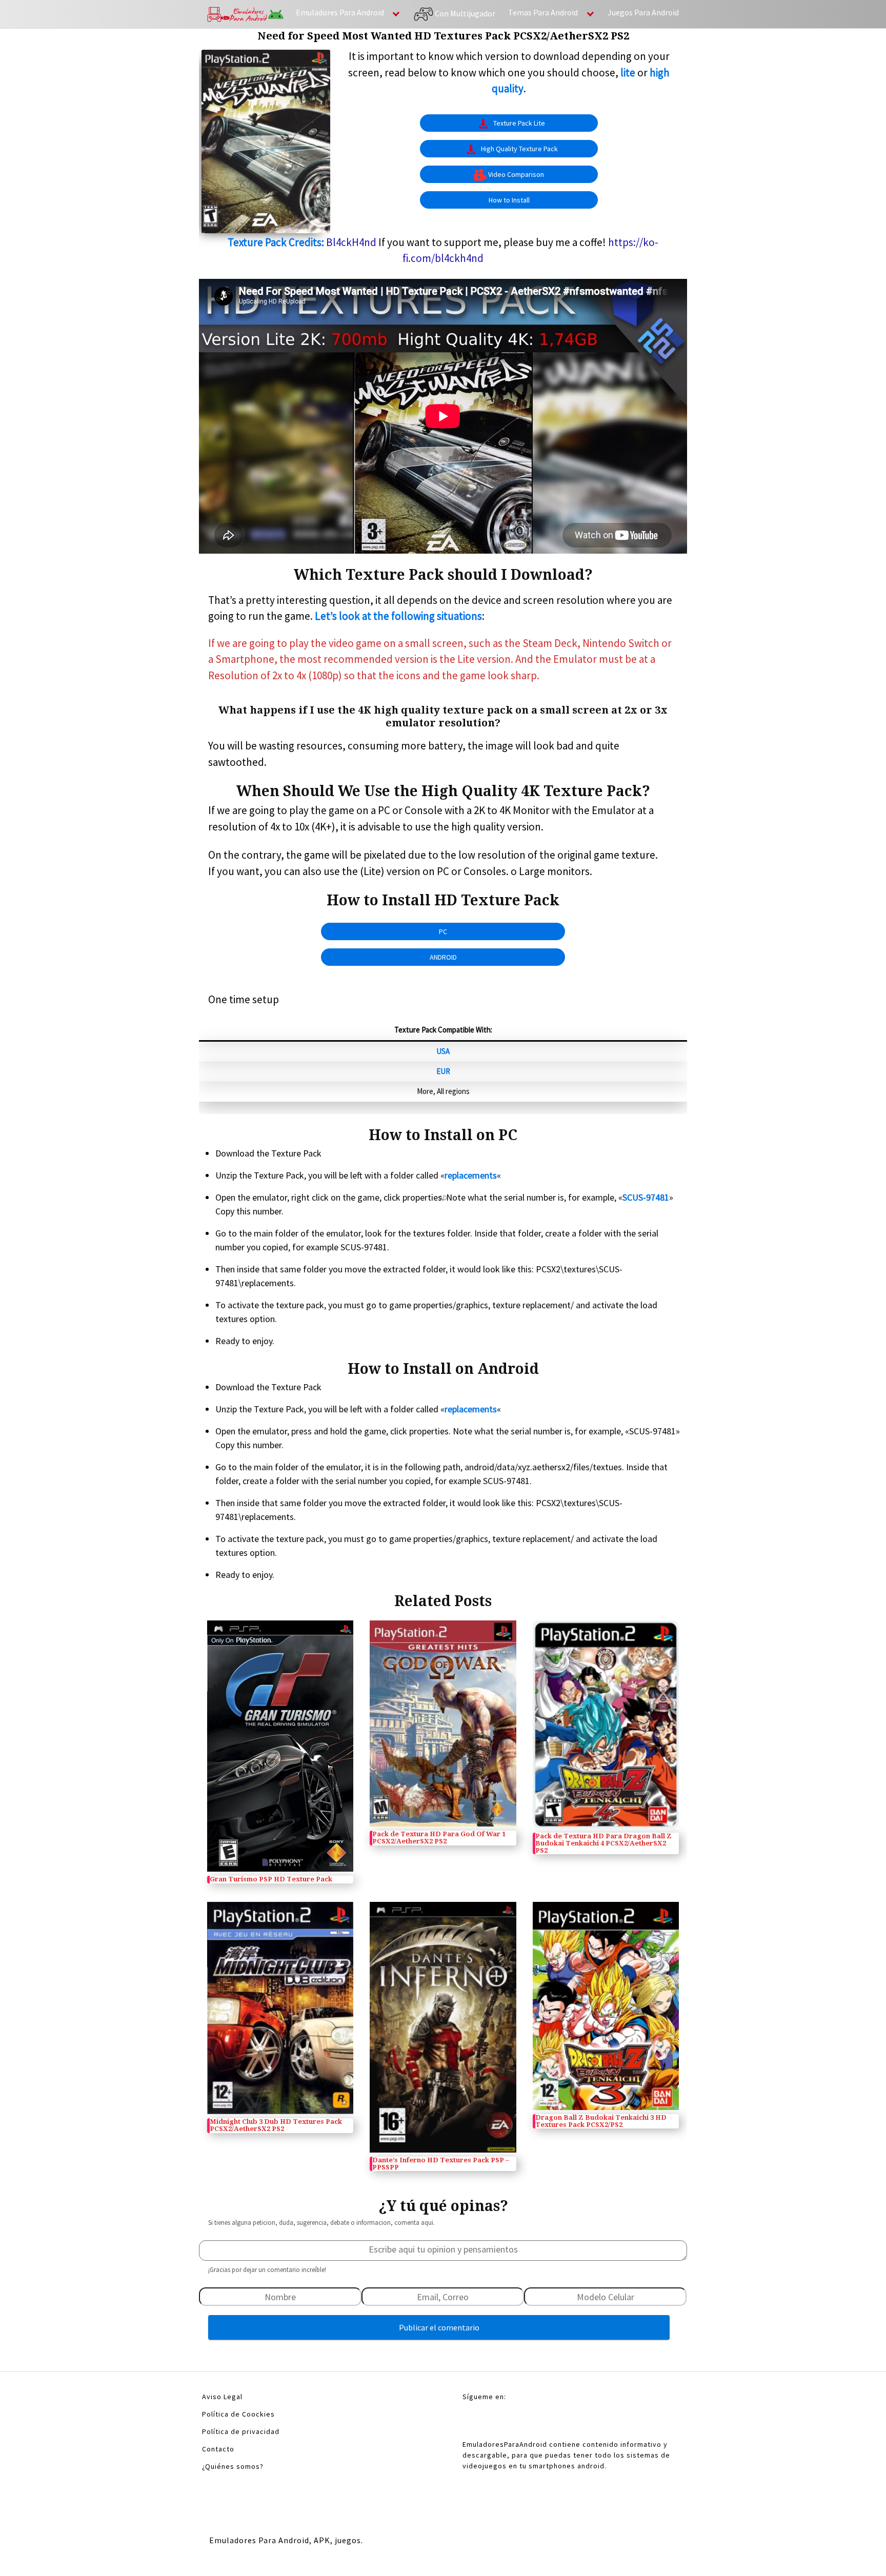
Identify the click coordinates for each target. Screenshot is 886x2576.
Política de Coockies (238, 2414)
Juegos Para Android (643, 12)
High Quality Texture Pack (519, 149)
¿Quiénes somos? (233, 2466)
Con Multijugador (464, 13)
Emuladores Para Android (340, 12)
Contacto (218, 2449)
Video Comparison (516, 174)
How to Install (509, 200)
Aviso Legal (222, 2397)
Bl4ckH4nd (351, 242)
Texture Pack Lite (519, 123)
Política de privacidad (241, 2431)
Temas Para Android (543, 12)
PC (443, 931)
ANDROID (443, 957)
